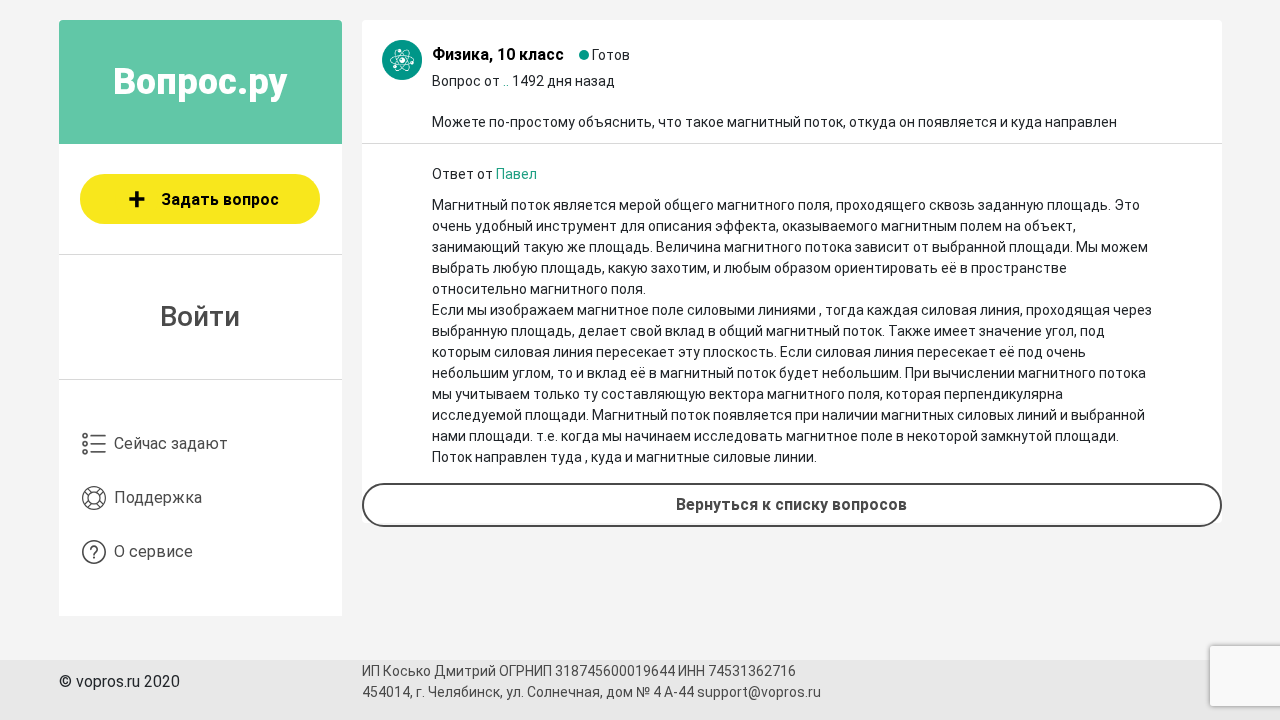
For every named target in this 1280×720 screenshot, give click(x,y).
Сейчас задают (171, 443)
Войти (200, 316)
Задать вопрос (220, 199)
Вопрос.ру (200, 82)
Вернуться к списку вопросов (791, 504)
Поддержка (158, 497)
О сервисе (153, 551)
